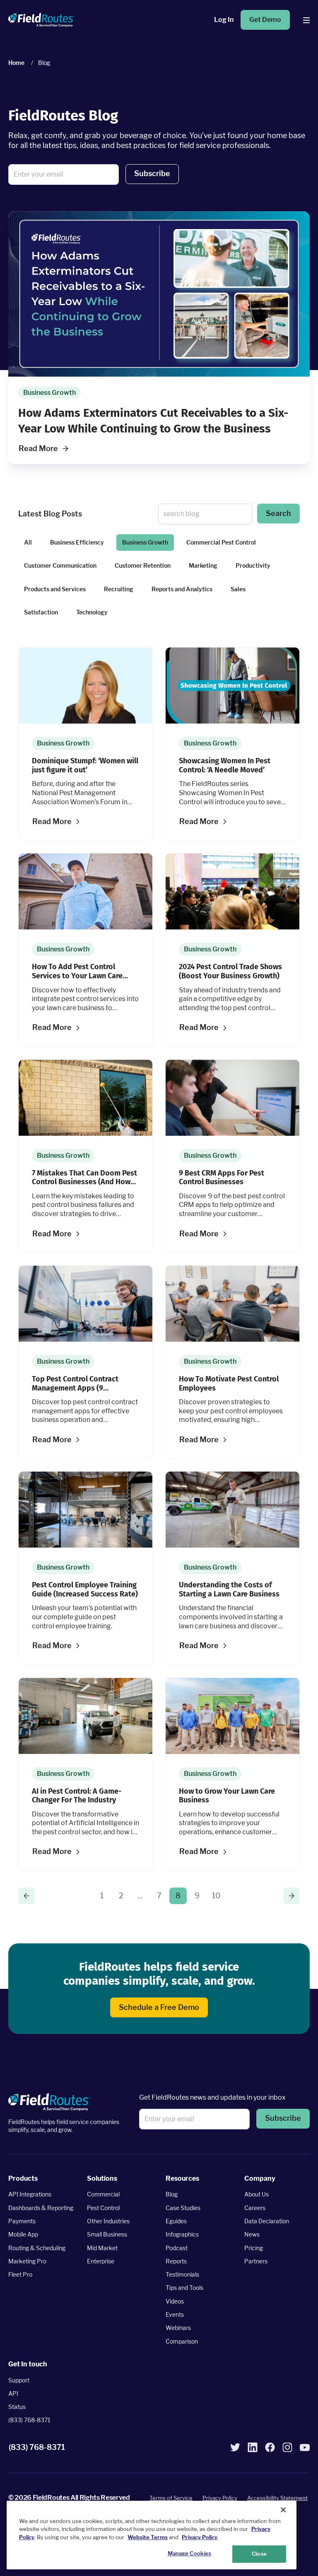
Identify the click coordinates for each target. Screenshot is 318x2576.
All (28, 542)
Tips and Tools (184, 2288)
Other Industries (108, 2221)
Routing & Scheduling (37, 2248)
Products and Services (55, 589)
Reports (176, 2261)
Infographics (182, 2234)
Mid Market (102, 2248)
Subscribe (152, 173)
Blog (172, 2194)
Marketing (203, 565)
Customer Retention (143, 565)
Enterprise (101, 2261)
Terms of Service (171, 2498)
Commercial (103, 2194)
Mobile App (23, 2234)
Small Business (107, 2234)
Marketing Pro (27, 2261)
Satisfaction (41, 612)
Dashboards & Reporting (41, 2208)
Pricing (254, 2248)
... (140, 1896)
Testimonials (182, 2274)
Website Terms (148, 2537)
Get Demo (265, 20)
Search (278, 513)
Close (259, 2554)
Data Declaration (267, 2221)
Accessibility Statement (277, 2498)
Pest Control (103, 2208)
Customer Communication (60, 565)
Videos (175, 2301)
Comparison (182, 2341)
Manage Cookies (190, 2553)
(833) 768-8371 (29, 2420)
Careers (255, 2208)
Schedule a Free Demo (159, 2007)
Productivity (253, 565)
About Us (257, 2194)
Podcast (177, 2248)
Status (17, 2407)
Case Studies (183, 2208)
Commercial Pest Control (221, 542)
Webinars (178, 2328)
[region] (152, 2535)
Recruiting (119, 589)
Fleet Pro (20, 2274)
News (252, 2234)
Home (16, 63)
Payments (22, 2221)
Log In (224, 20)
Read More (38, 448)
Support (19, 2380)
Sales (238, 589)
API (13, 2393)
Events (175, 2314)
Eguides (176, 2221)
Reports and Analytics (182, 589)
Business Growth (145, 542)
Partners (256, 2261)
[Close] (283, 2510)
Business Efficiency (77, 542)
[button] (152, 174)
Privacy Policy (220, 2498)
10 (216, 1896)
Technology (92, 612)
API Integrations (30, 2194)
